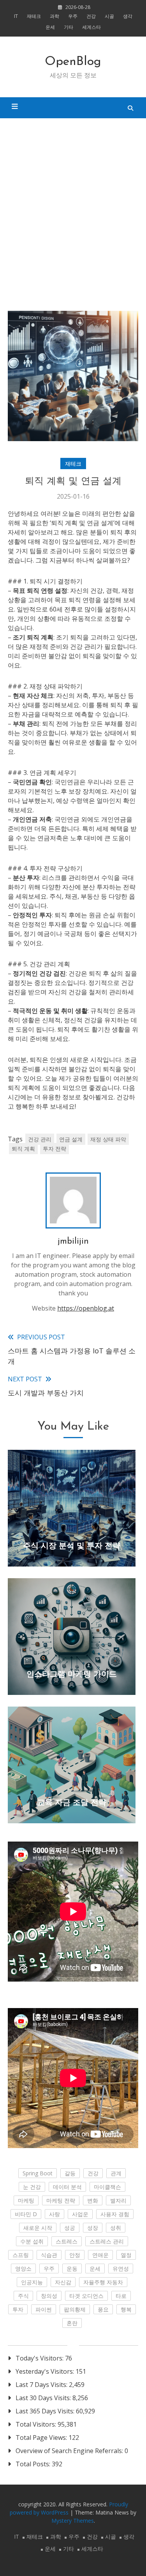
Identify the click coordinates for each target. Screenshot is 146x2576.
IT (16, 16)
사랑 (55, 2214)
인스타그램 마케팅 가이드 (72, 1675)
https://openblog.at (86, 1308)
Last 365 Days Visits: (46, 2411)
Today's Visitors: (40, 2358)
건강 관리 (40, 1139)
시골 (109, 16)
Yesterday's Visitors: (46, 2371)
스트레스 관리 (107, 2241)
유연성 (121, 2268)
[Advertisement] (73, 215)
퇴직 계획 (23, 1149)
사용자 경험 (115, 2214)
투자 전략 (55, 1149)
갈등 (70, 2173)
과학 (55, 16)
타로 (121, 2296)
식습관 (49, 2255)
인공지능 (32, 2282)
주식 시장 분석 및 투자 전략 (72, 1546)
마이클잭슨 (107, 2187)
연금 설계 (71, 1139)
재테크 (34, 16)
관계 (116, 2173)
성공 (70, 2228)
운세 (50, 27)
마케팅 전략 (61, 2200)
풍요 (103, 2309)
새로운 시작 (38, 2228)
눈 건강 (32, 2187)
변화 (93, 2200)
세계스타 (91, 27)
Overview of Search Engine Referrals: (70, 2451)
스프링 (21, 2255)
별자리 (118, 2200)
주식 (23, 2296)
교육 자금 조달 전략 (72, 1803)
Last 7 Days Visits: (42, 2385)
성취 (116, 2228)
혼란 (72, 2323)
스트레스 (67, 2241)
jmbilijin (73, 1242)
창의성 (49, 2296)
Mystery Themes (73, 2521)
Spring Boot (38, 2173)
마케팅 (26, 2200)
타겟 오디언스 (86, 2296)
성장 (93, 2228)
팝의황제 (75, 2309)
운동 (72, 2268)
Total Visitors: (37, 2424)
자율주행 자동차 (103, 2282)
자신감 (63, 2282)
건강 (91, 16)
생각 (128, 16)
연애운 (100, 2255)
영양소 (23, 2268)
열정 (126, 2255)
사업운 (80, 2214)
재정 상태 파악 (108, 1139)
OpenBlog (73, 62)
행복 (126, 2309)
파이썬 (44, 2309)
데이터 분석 (67, 2187)
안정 (75, 2255)
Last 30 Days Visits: (44, 2398)
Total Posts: (34, 2464)
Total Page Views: (42, 2438)
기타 (69, 27)
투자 (18, 2309)
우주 (73, 16)
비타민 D (26, 2214)
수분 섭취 (32, 2241)
